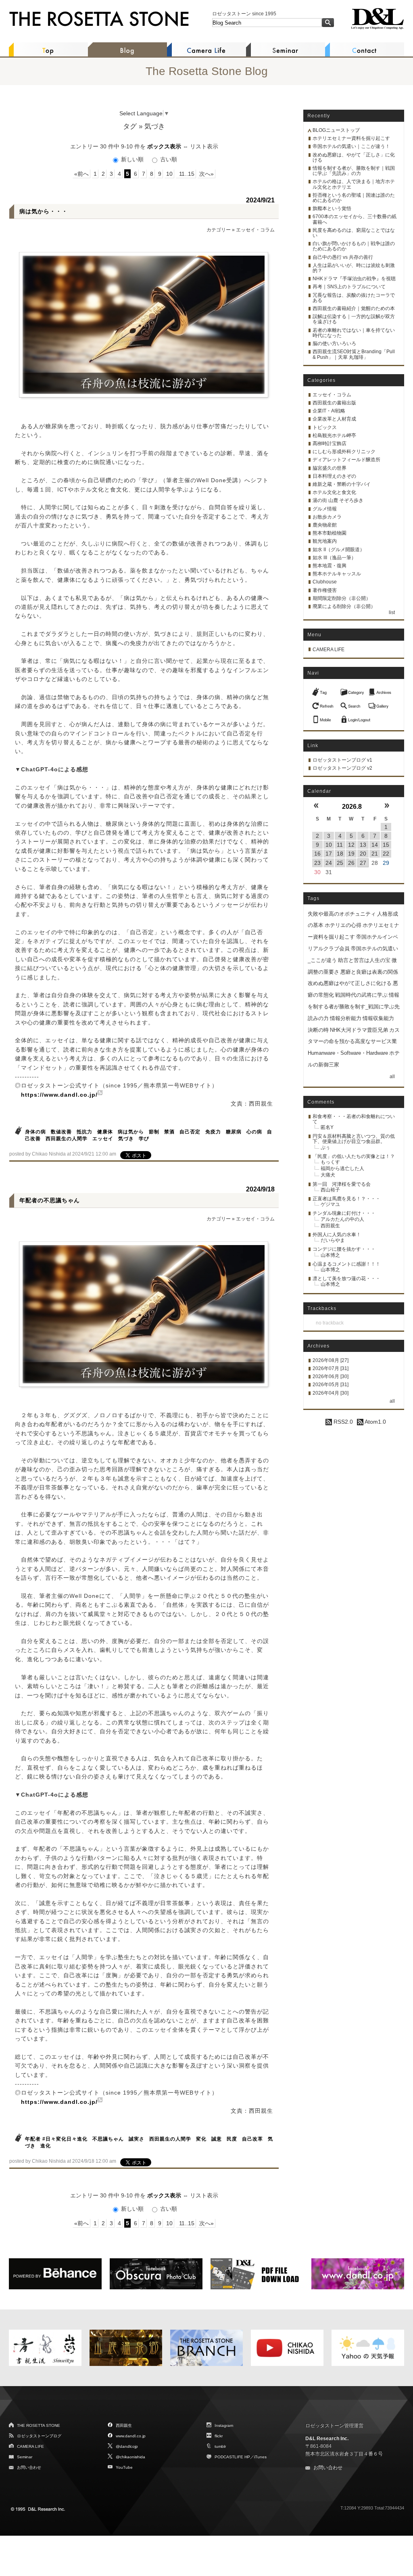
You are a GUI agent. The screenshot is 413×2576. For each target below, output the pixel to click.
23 (317, 863)
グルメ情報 (325, 509)
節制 (154, 1132)
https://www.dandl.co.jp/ (59, 1095)
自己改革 (252, 2139)
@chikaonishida (130, 2457)
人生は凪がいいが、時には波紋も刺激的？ (354, 268)
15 (386, 845)
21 (375, 854)
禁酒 (169, 1132)
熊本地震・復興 (330, 566)
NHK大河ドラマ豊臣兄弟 (359, 1030)
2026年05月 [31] (331, 1385)
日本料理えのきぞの (334, 476)
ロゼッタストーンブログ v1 (342, 760)
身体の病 (35, 1132)
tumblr (220, 2446)
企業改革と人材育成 (334, 419)
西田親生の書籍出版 (334, 403)
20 (363, 854)
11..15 (186, 174)
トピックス (325, 427)
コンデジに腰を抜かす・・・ (344, 1249)
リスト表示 (204, 146)
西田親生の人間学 (67, 1139)
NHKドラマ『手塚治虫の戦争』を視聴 (354, 279)
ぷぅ (325, 1147)
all (392, 1077)
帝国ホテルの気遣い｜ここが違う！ (351, 146)
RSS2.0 (342, 1422)
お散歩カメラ (327, 517)
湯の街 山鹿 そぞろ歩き (338, 500)
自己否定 (190, 1132)
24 (329, 863)
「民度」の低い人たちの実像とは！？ (354, 1156)
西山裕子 (330, 1190)
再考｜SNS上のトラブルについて (349, 287)
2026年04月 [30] (331, 1393)
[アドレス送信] (324, 717)
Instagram (224, 2425)
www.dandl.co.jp (131, 2436)
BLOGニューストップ (336, 130)
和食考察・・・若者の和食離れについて (354, 1119)
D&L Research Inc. (327, 2439)
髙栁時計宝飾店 (330, 444)
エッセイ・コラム (255, 230)
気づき (126, 1139)
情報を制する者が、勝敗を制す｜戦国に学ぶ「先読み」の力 (354, 171)
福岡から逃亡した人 (342, 1168)
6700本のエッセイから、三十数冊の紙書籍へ (355, 219)
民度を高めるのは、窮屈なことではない (354, 233)
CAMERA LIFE (329, 650)
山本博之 (330, 1255)
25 (340, 863)
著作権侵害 (325, 590)
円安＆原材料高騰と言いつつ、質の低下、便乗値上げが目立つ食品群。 (354, 1139)
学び (144, 1139)
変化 (201, 2139)
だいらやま (333, 1240)
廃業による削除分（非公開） (344, 606)
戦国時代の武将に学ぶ (361, 995)
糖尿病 (234, 1132)
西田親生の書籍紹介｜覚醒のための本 (354, 308)
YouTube (124, 2467)
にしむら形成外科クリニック (344, 452)
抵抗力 (84, 1132)
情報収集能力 (378, 1018)
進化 (46, 2146)
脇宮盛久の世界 (330, 468)
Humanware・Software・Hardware (348, 1053)
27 (363, 863)
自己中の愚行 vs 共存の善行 (343, 257)
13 (363, 845)
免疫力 (213, 1132)
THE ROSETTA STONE (39, 2425)
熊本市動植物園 (330, 533)
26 (351, 863)
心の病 (254, 1132)
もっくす (330, 1162)
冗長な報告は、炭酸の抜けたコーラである (354, 298)
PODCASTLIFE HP (232, 2457)
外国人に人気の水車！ (337, 1235)
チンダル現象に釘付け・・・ (344, 1213)
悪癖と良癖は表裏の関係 (369, 972)
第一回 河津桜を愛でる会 (342, 1184)
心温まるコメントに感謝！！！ (346, 1264)
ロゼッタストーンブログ (39, 2436)
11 (340, 845)
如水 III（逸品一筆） (334, 558)
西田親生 (330, 1226)
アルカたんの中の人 (342, 1219)
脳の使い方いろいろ (334, 344)
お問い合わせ (29, 2467)
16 (317, 854)
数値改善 (61, 1132)
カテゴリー (219, 230)
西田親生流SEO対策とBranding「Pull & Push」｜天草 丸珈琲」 (354, 354)
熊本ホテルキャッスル (337, 574)
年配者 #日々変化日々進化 (56, 2139)
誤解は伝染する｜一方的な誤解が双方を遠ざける (354, 319)
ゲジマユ (330, 1204)
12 (351, 845)
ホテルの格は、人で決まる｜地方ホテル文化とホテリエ (354, 184)
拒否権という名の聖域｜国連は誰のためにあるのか (354, 198)
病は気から (131, 1132)
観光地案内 (325, 541)
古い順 (168, 159)
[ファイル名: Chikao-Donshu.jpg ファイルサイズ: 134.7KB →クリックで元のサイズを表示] (144, 325)
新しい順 (132, 159)
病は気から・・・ (44, 211)
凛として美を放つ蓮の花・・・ (346, 1279)
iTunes (260, 2457)
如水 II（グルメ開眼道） (339, 550)
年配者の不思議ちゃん (50, 1200)
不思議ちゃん (108, 2139)
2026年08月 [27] (331, 1360)
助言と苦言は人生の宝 (364, 960)
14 (375, 845)
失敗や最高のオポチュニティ (342, 914)
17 (329, 854)
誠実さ (137, 2139)
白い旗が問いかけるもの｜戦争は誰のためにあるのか (354, 246)
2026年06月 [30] (331, 1377)
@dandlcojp (127, 2446)
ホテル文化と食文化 (334, 492)
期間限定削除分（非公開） (342, 598)
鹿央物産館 (325, 525)
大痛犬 (328, 1175)
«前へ (81, 174)
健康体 (105, 1132)
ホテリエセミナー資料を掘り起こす (351, 138)
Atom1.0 (375, 1422)
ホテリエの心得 (343, 925)
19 (351, 854)
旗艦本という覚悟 (332, 208)
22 (386, 854)
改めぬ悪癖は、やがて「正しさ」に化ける (354, 157)
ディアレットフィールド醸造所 (346, 460)
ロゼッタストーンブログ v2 (342, 768)
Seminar (25, 2457)
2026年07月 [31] (331, 1368)
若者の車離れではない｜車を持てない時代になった (354, 333)
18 (340, 854)
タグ (130, 126)
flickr (219, 2436)
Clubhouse (325, 582)
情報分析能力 (346, 1018)
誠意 (217, 2139)
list (392, 612)
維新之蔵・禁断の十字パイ (342, 484)
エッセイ (103, 1139)
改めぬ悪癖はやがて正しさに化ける (350, 983)
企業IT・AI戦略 (329, 411)
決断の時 (318, 1030)
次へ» (206, 174)
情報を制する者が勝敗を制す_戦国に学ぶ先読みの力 (354, 1007)
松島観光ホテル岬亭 (334, 435)
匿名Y (327, 1127)
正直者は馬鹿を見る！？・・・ (346, 1199)
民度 (232, 2139)
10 (169, 174)
